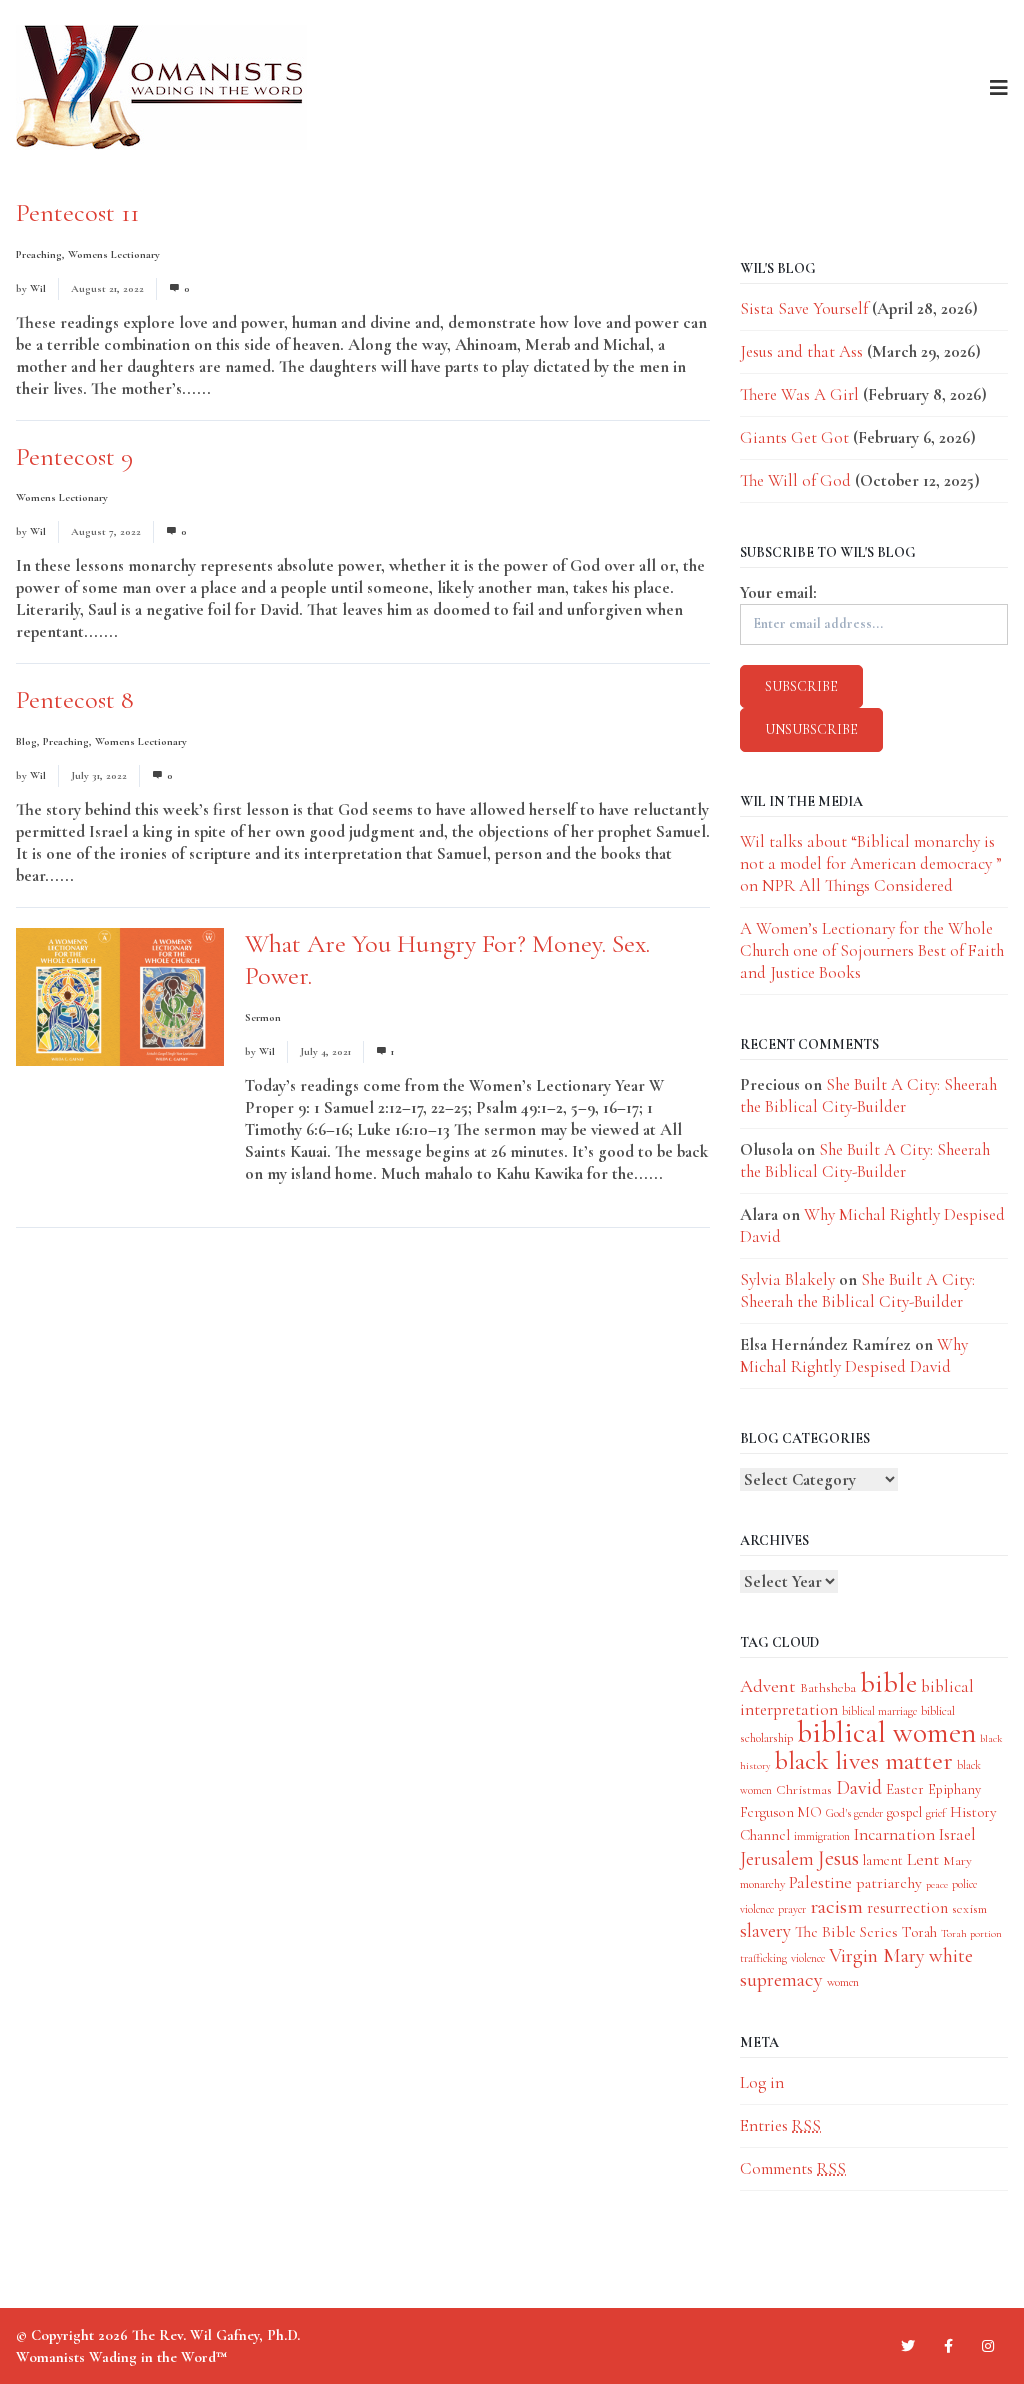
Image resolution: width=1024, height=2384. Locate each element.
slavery (765, 1930)
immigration (822, 1836)
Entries (780, 2125)
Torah (919, 1932)
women (843, 1982)
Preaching (39, 254)
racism (836, 1906)
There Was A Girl (799, 394)
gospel (904, 1812)
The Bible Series (846, 1932)
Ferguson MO (781, 1812)
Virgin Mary (877, 1955)
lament (883, 1860)
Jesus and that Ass (801, 351)
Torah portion (971, 1933)
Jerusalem (777, 1858)
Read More (252, 388)
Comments (793, 2168)
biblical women (886, 1732)
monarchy (762, 1884)
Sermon (263, 1017)
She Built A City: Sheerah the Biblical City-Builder (868, 1095)
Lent (923, 1859)
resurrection (907, 1908)
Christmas (804, 1789)
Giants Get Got (794, 437)
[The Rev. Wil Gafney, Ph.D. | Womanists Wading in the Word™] (161, 87)
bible (888, 1683)
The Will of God (795, 480)
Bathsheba (828, 1687)
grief (936, 1813)
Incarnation (894, 1834)
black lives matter (864, 1761)
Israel (957, 1834)
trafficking (763, 1958)
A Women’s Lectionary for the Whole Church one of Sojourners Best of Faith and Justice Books (872, 950)
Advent (768, 1686)
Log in (762, 2082)
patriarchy (889, 1883)
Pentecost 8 (75, 699)
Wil (38, 288)
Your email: (778, 592)
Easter (905, 1789)
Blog (26, 741)
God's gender (854, 1813)
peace (937, 1884)
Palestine (820, 1882)
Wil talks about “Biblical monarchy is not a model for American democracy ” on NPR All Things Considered (871, 863)
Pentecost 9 (74, 456)
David (859, 1788)
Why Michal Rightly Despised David (854, 1355)
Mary (957, 1860)
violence (808, 1958)
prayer (792, 1909)
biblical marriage (879, 1711)
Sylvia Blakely (787, 1279)
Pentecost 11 (77, 212)
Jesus (838, 1858)
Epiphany (954, 1789)
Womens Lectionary (114, 254)
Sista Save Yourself (804, 308)
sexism (969, 1908)
